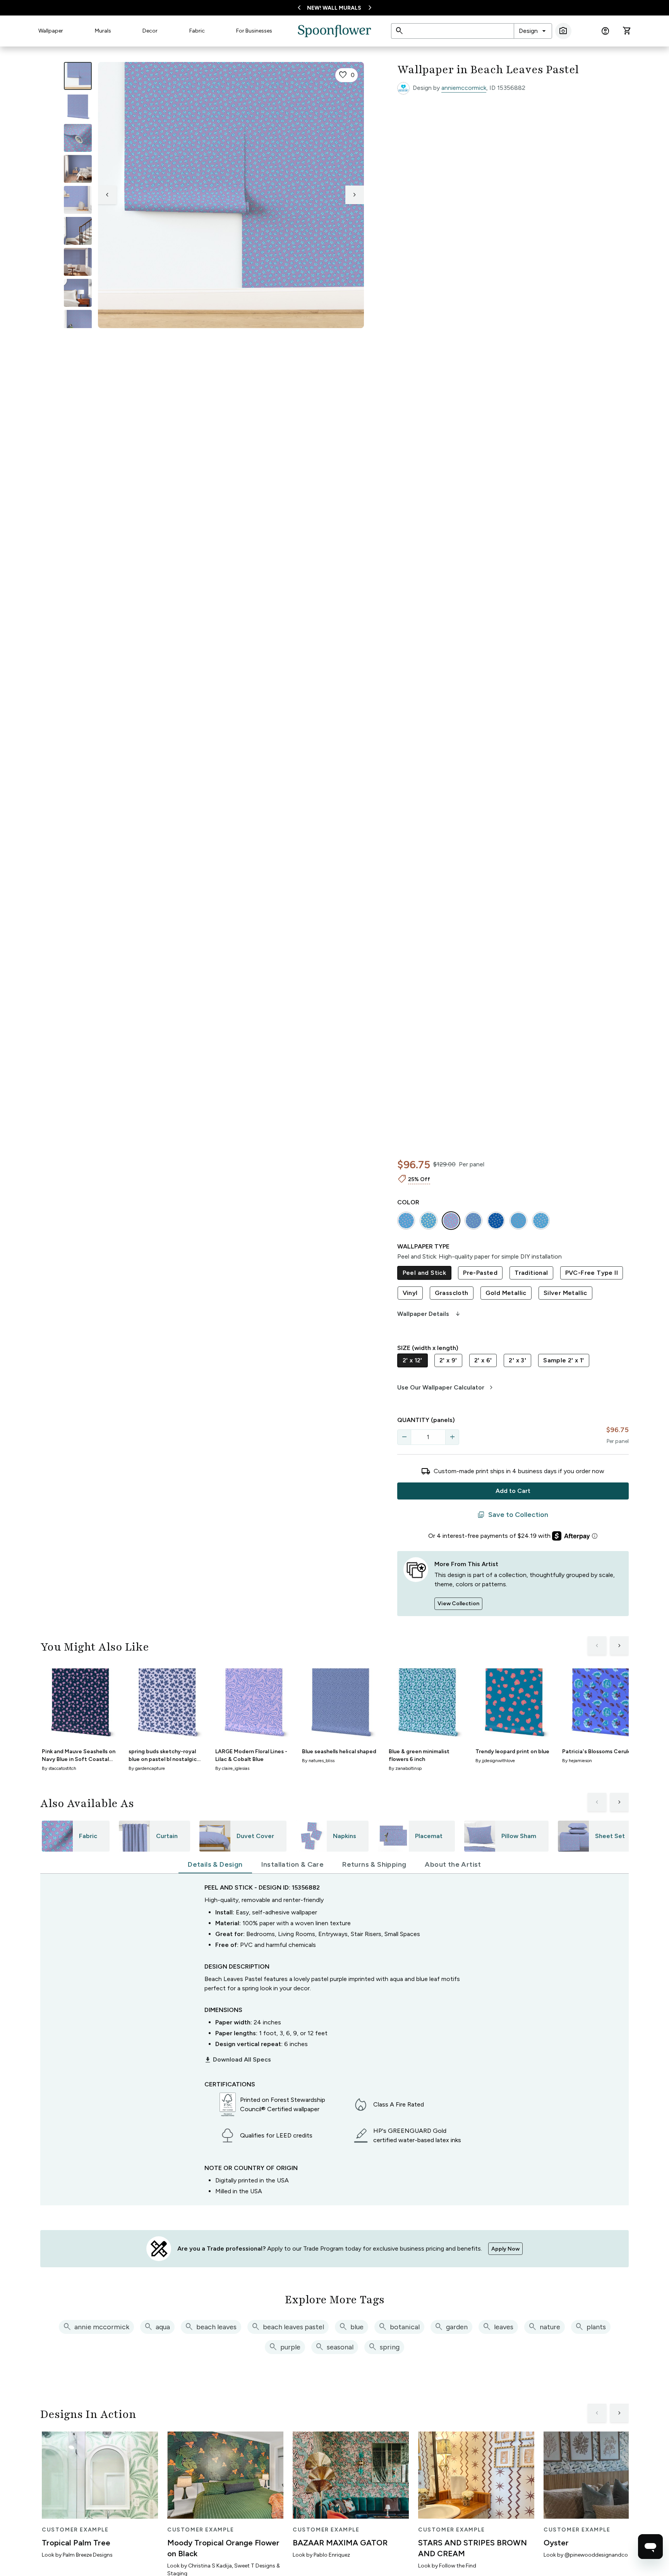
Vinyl (410, 1293)
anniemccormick (464, 88)
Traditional (531, 1273)
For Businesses (254, 31)
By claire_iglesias (232, 1768)
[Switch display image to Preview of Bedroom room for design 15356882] (78, 293)
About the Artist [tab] (453, 1864)
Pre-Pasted (480, 1273)
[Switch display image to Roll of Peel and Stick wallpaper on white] (78, 107)
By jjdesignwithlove (495, 1761)
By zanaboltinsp (405, 1768)
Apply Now (505, 2249)
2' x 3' (517, 1360)
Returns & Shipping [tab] (374, 1864)
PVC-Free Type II (592, 1273)
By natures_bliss (318, 1761)
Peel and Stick (425, 1273)
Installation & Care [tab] (293, 1864)
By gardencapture (147, 1768)
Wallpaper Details (429, 1314)
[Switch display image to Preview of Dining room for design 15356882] (78, 262)
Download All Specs (238, 2060)
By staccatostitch (59, 1768)
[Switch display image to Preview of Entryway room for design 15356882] (78, 231)
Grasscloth (452, 1293)
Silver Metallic (565, 1293)
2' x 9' (448, 1360)
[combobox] (533, 31)
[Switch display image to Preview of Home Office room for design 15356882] (78, 324)
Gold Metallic (506, 1293)
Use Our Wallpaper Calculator (446, 1388)
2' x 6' (483, 1360)
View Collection (458, 1604)
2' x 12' (413, 1360)
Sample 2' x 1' (564, 1360)
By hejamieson (577, 1761)
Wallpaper (51, 31)
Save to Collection (513, 1515)
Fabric (197, 31)
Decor (150, 31)
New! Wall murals (334, 8)
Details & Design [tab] (215, 1864)
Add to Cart (513, 1491)
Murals (103, 31)
